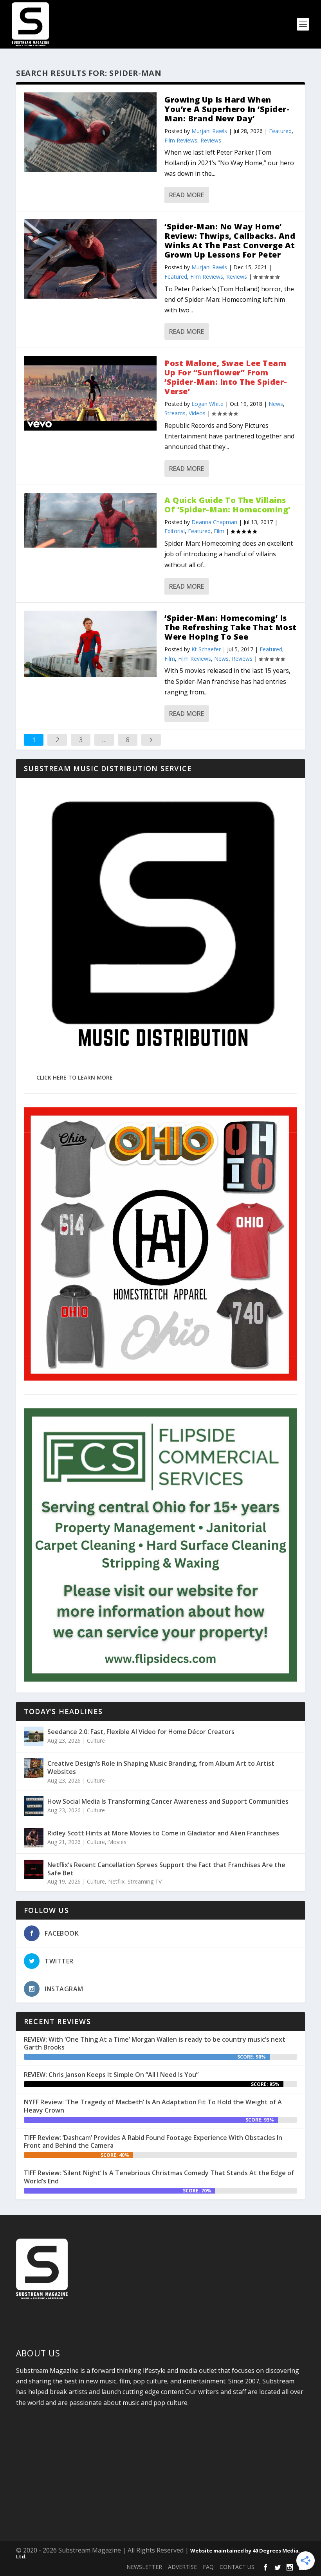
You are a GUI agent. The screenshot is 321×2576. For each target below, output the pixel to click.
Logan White (207, 404)
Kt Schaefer (206, 649)
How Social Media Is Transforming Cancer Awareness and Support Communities (168, 1801)
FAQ (208, 2567)
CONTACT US (237, 2567)
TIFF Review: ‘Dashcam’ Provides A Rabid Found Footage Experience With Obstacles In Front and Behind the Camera (153, 2142)
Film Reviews (181, 140)
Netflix (116, 1881)
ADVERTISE (182, 2567)
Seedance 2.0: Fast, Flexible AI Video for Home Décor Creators (141, 1732)
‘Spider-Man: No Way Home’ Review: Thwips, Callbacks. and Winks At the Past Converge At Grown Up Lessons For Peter (230, 241)
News (276, 404)
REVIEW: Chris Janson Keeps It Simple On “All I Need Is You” (111, 2075)
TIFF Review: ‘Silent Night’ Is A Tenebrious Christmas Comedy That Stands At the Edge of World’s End (159, 2177)
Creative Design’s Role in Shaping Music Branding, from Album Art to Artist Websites (161, 1768)
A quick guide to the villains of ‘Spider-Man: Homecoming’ (227, 505)
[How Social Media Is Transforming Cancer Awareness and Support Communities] (34, 1806)
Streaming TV (145, 1881)
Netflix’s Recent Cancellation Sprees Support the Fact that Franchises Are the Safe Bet (166, 1869)
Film (219, 531)
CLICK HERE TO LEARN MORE (75, 1077)
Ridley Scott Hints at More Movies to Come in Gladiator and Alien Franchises (163, 1833)
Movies (117, 1842)
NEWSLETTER (144, 2567)
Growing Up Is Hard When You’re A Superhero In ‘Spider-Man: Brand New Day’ (227, 109)
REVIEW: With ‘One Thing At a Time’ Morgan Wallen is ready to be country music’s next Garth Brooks (155, 2043)
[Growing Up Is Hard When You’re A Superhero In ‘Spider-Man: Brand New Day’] (90, 132)
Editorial (175, 531)
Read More (187, 195)
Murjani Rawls (209, 131)
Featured (280, 131)
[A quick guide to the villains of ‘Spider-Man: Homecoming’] (90, 520)
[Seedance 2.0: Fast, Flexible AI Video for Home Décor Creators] (34, 1736)
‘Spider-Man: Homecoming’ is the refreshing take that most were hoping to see (231, 627)
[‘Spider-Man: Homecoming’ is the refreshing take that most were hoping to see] (90, 644)
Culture (96, 1740)
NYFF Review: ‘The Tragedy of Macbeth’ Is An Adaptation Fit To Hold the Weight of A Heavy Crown (153, 2106)
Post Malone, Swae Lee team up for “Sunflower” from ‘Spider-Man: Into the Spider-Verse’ (226, 377)
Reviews (211, 140)
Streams (175, 413)
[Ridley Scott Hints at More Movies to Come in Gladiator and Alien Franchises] (34, 1838)
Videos (197, 413)
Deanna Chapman (214, 522)
